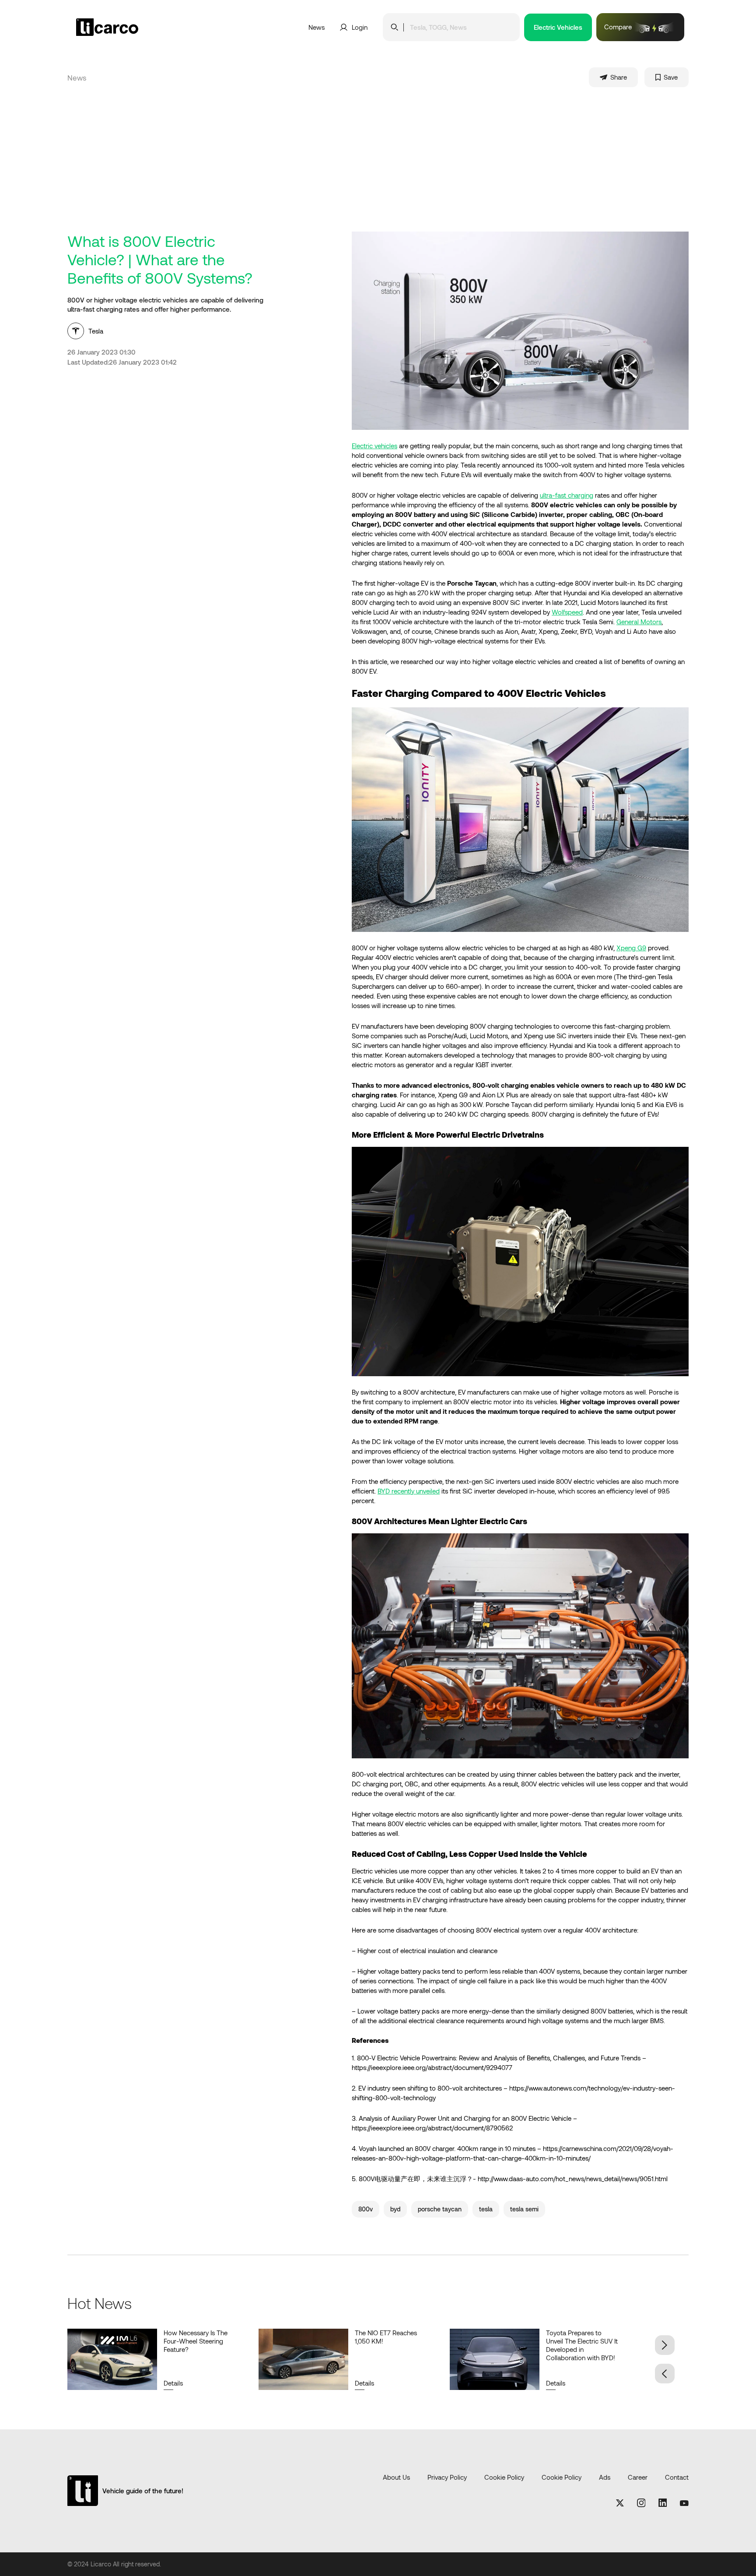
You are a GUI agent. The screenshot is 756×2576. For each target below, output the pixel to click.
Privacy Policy (447, 2477)
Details (173, 2383)
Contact (677, 2477)
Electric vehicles (374, 446)
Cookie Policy (504, 2477)
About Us (396, 2477)
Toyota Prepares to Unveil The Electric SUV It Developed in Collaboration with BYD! (582, 2345)
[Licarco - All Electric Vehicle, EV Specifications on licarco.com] (128, 27)
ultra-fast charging (567, 495)
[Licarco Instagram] (641, 2504)
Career (638, 2477)
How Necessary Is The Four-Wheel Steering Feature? (196, 2341)
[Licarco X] (620, 2504)
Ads (605, 2477)
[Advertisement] (378, 166)
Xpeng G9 (631, 948)
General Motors (639, 622)
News (317, 27)
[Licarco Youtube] (684, 2503)
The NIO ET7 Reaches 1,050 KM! (386, 2337)
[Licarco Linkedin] (663, 2503)
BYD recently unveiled (409, 1491)
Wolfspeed (567, 612)
